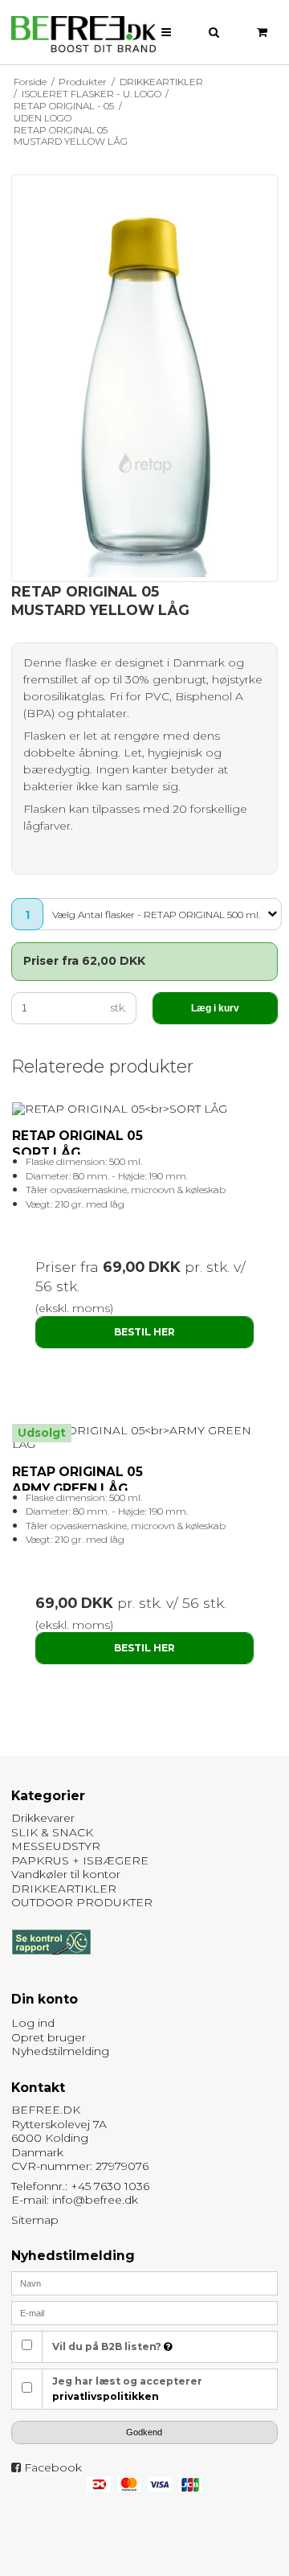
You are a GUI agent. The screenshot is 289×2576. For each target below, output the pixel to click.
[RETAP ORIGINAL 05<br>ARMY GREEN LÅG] (145, 1438)
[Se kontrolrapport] (51, 1963)
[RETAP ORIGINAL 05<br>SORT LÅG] (145, 1110)
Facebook (53, 2467)
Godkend (144, 2432)
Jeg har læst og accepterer (127, 2388)
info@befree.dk (95, 2200)
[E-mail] (145, 2312)
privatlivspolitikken (106, 2396)
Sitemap (35, 2220)
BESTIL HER (144, 1332)
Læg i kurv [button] (215, 1008)
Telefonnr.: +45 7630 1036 (80, 2186)
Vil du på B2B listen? (108, 2346)
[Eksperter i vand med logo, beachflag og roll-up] (83, 35)
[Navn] (145, 2283)
